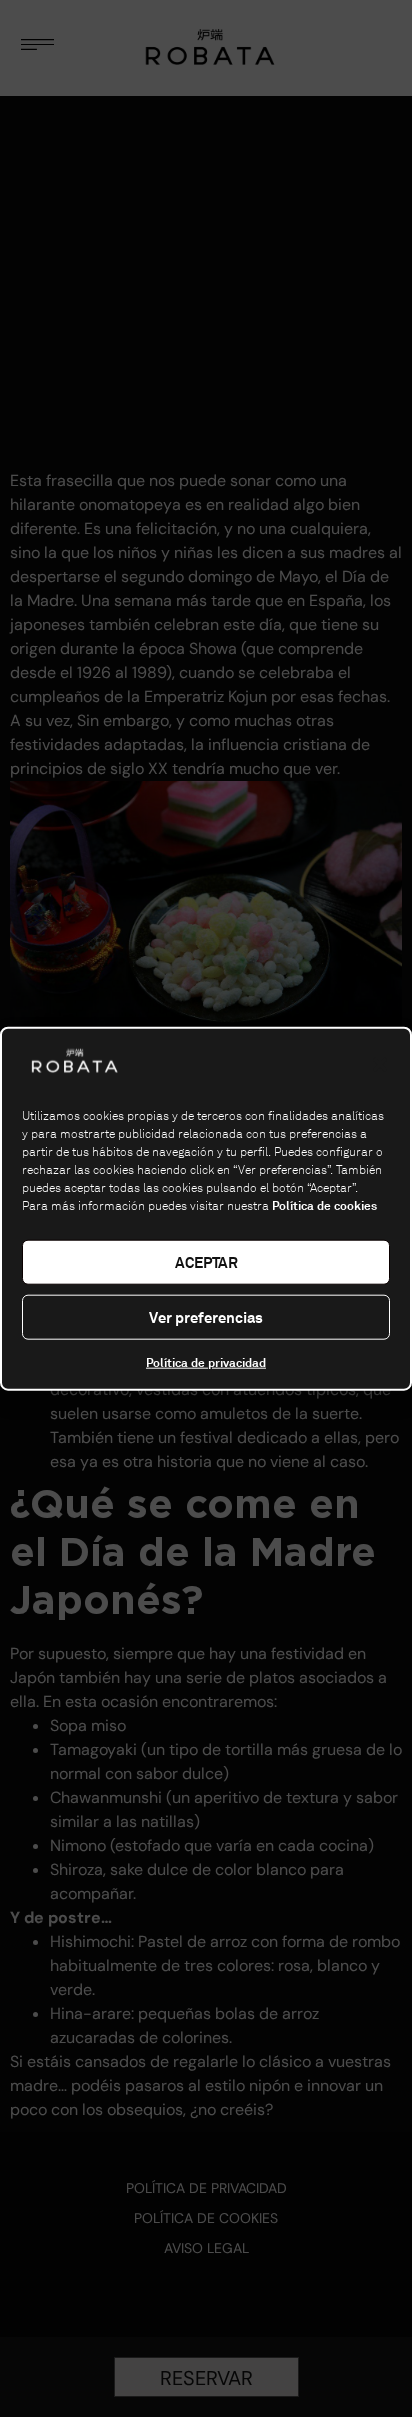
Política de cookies (324, 1206)
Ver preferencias (206, 1316)
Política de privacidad (206, 1363)
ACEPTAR (206, 1261)
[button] (380, 1065)
